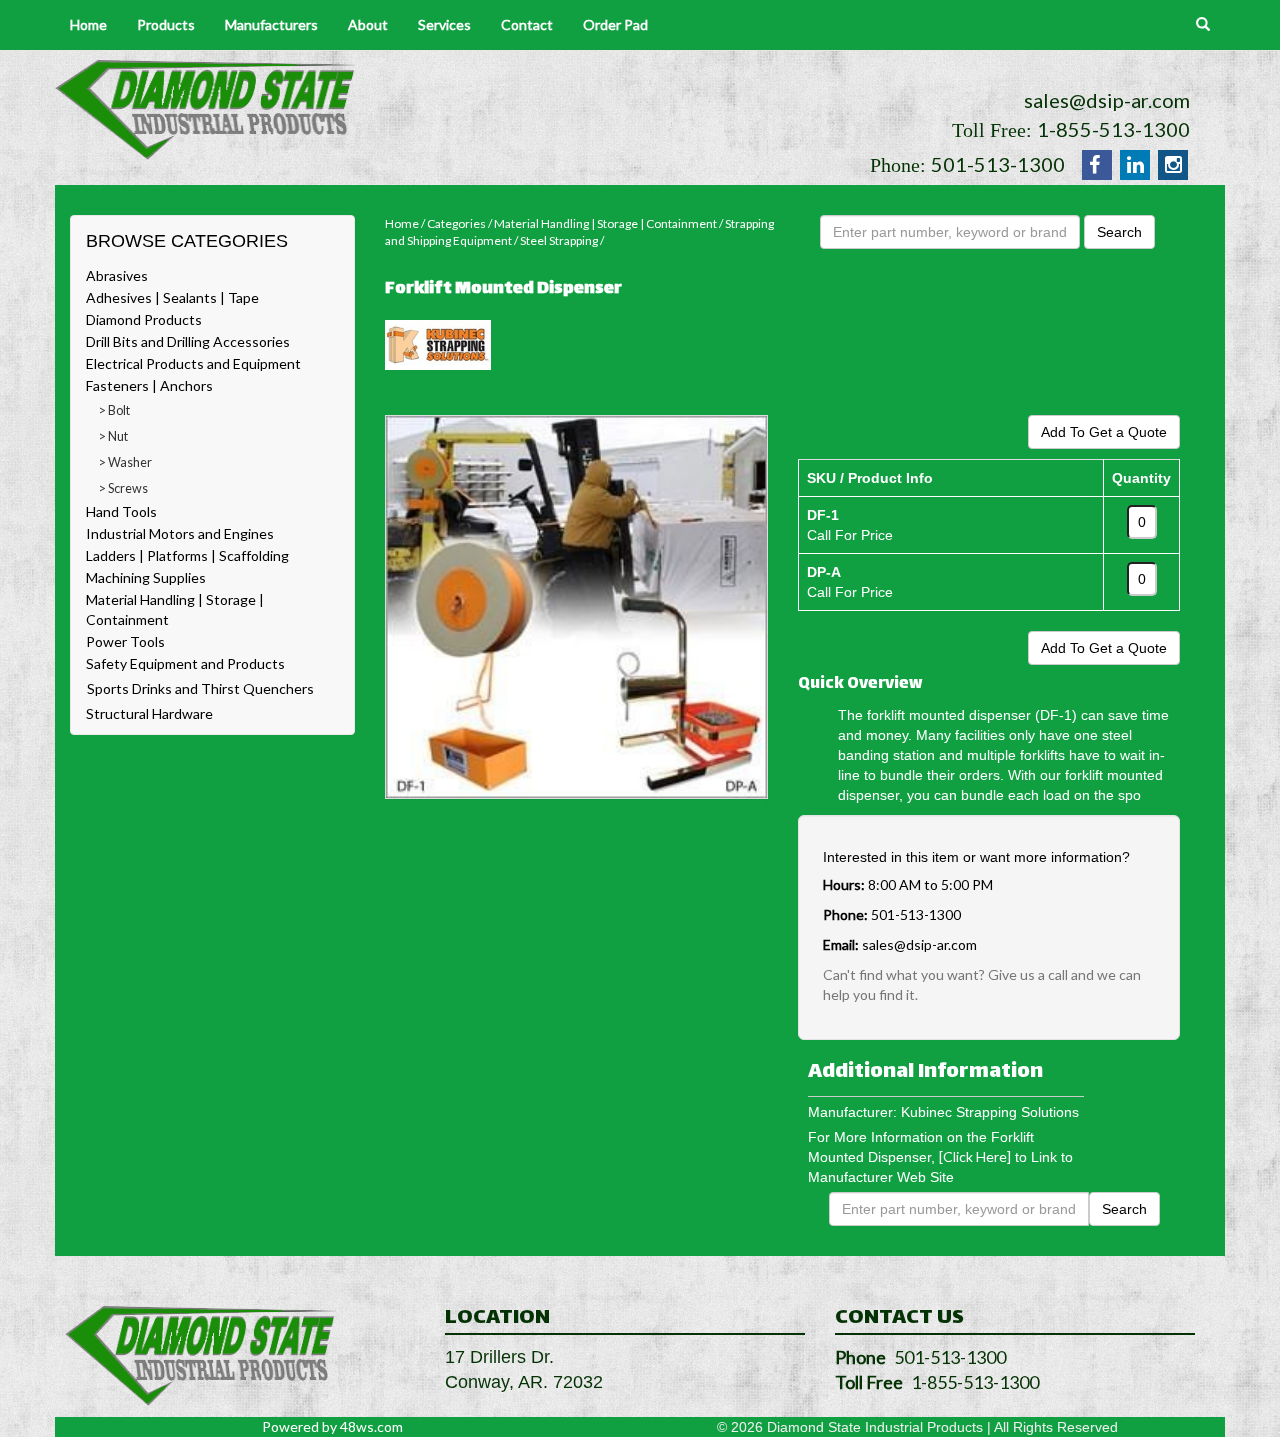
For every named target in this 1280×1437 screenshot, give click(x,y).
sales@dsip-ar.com (1107, 100)
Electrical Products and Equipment (193, 363)
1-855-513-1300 (1113, 129)
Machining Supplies (146, 577)
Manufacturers (271, 24)
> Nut (113, 436)
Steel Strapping (559, 240)
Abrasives (117, 275)
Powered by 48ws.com (332, 1426)
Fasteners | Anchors (149, 385)
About (368, 24)
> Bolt (114, 410)
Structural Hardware (149, 713)
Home (88, 24)
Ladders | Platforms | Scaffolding (187, 555)
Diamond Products (144, 319)
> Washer (125, 462)
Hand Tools (121, 511)
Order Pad (615, 24)
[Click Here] (975, 1156)
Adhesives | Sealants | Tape (172, 297)
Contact (527, 24)
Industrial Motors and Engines (180, 533)
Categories (456, 223)
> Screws (123, 488)
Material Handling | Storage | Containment (605, 223)
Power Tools (125, 641)
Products (166, 24)
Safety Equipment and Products (185, 663)
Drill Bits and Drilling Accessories (188, 341)
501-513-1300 (998, 164)
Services (444, 24)
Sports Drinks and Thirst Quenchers (200, 688)
